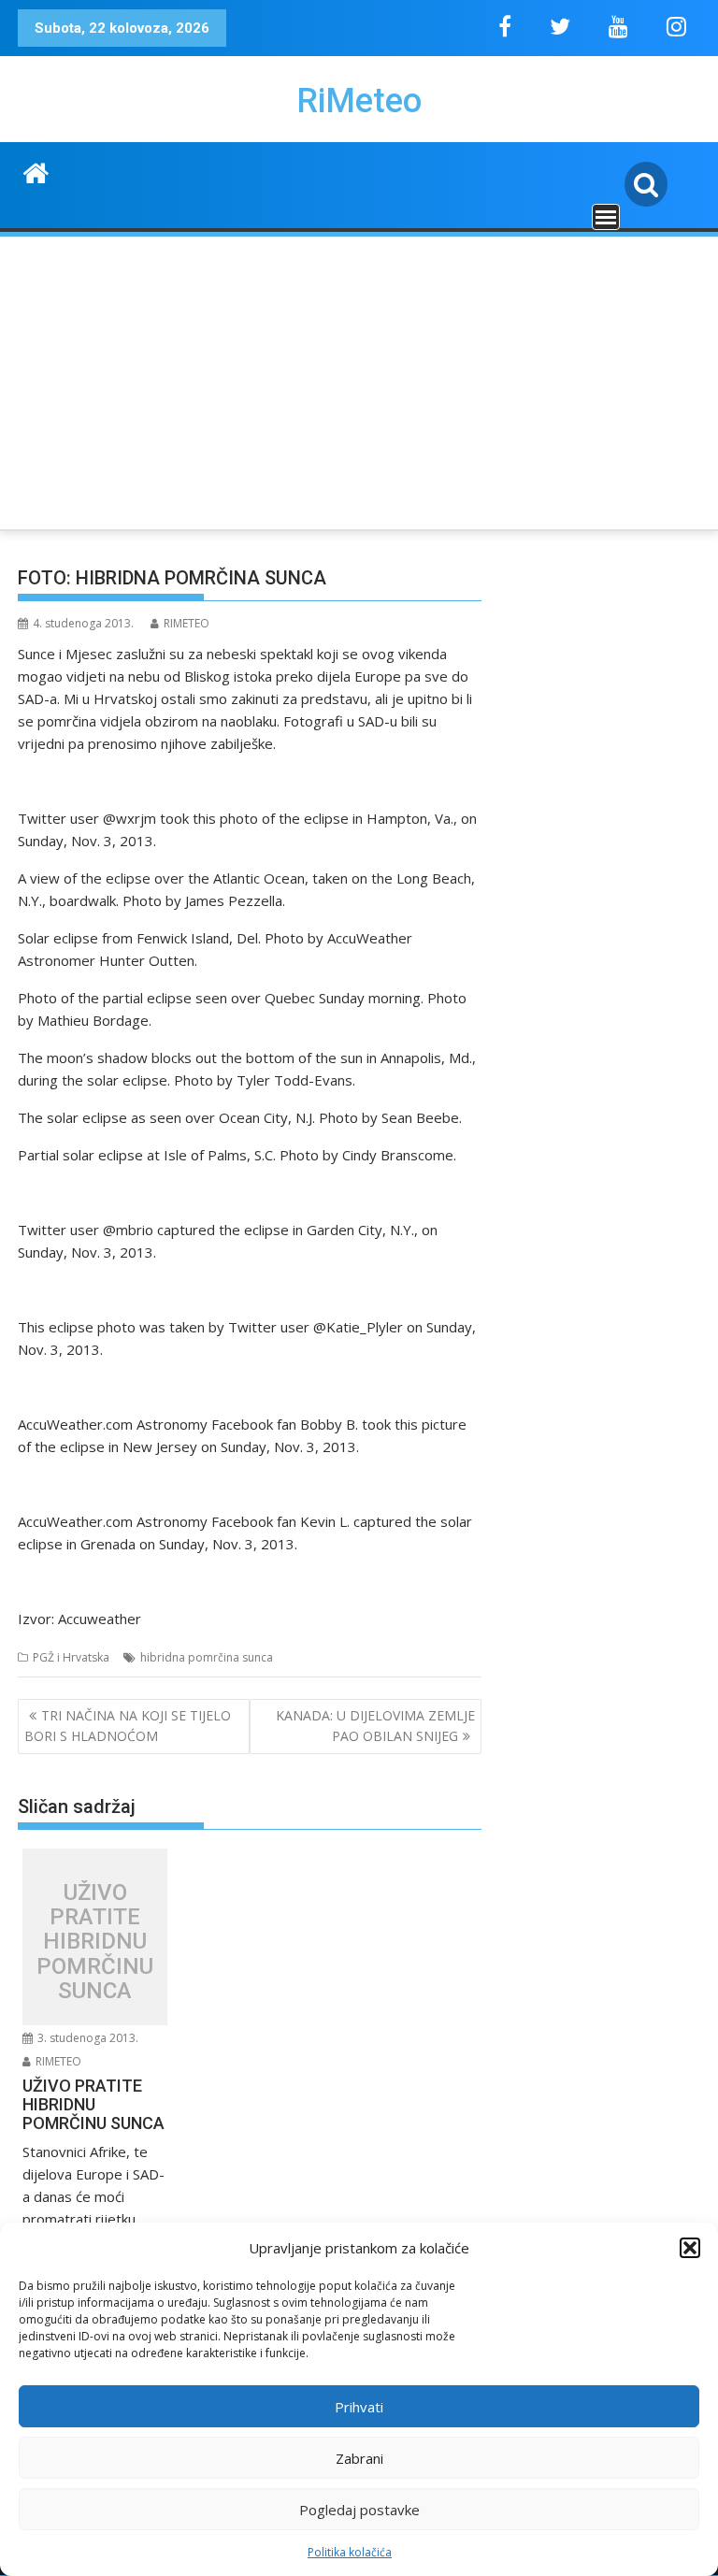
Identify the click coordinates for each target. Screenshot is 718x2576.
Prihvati (359, 2407)
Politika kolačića (350, 2552)
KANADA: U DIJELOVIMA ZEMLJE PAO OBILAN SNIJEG (375, 1726)
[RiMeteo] (36, 171)
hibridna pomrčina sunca (207, 1657)
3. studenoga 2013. (86, 2038)
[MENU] (606, 217)
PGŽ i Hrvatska (71, 1657)
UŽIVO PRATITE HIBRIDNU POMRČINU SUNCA (95, 1942)
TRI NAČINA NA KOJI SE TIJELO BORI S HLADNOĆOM (128, 1726)
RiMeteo (359, 101)
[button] (690, 2248)
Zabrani (359, 2458)
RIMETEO (187, 623)
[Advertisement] (359, 380)
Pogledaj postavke (359, 2510)
